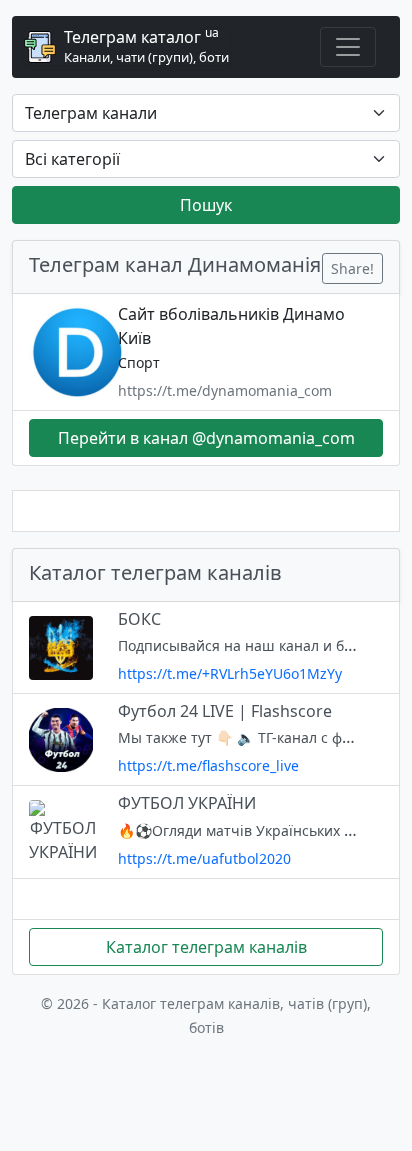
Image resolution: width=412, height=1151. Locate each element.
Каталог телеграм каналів (206, 947)
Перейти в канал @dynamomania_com (206, 438)
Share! (352, 268)
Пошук (206, 205)
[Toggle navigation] (348, 47)
